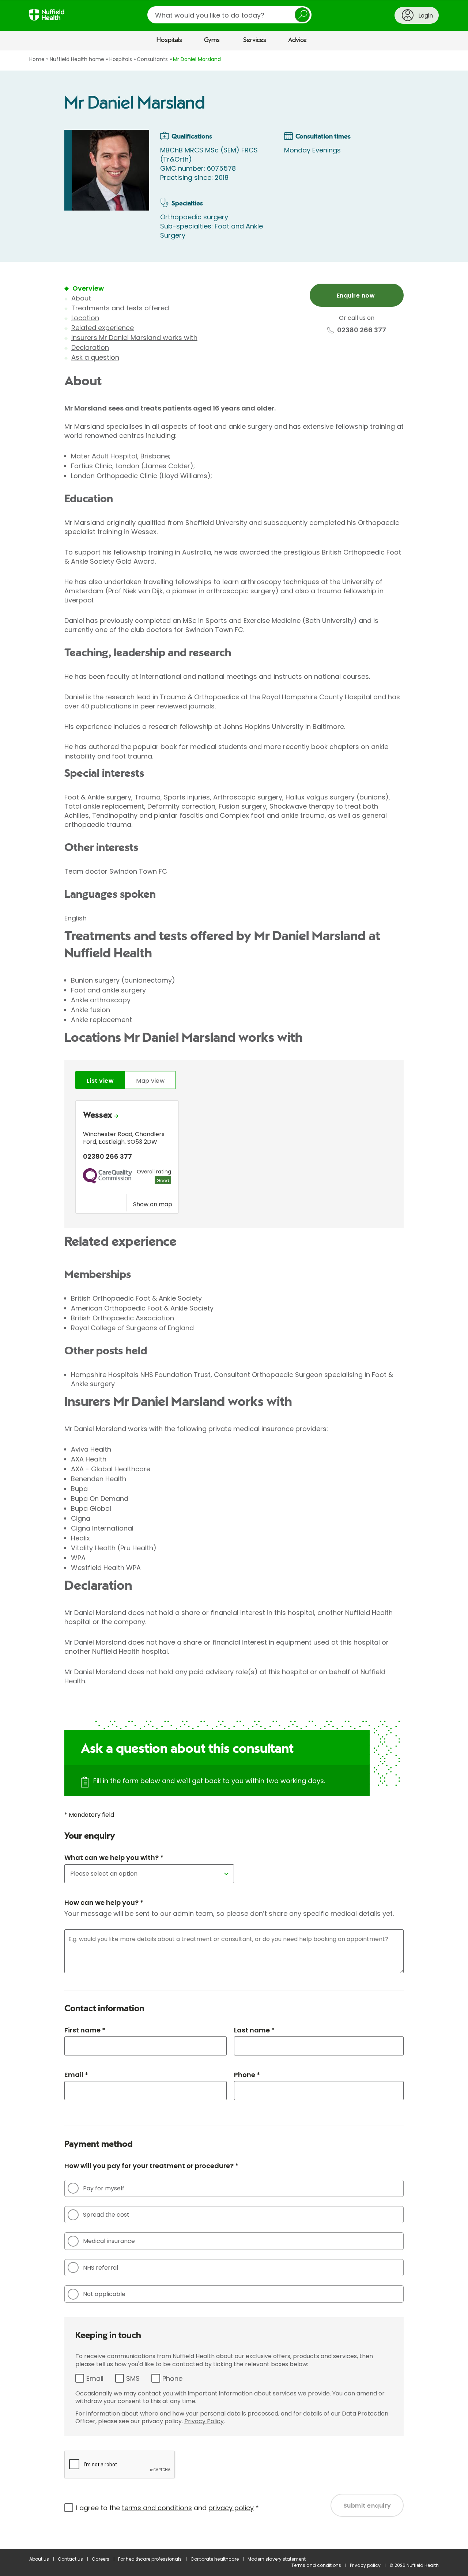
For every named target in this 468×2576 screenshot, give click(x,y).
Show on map (153, 1204)
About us (39, 2559)
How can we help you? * (104, 1902)
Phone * (247, 2075)
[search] (229, 15)
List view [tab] (100, 1081)
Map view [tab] (150, 1081)
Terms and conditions (316, 2565)
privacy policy (231, 2508)
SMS (133, 2378)
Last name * (254, 2030)
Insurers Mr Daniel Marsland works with (134, 338)
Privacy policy (365, 2565)
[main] (234, 1300)
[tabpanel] (234, 1159)
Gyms (212, 40)
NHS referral (101, 2268)
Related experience (103, 328)
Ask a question (95, 357)
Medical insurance (109, 2241)
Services (255, 40)
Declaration (90, 347)
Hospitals (169, 40)
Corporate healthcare (215, 2559)
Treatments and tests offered (120, 308)
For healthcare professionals (150, 2559)
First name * (85, 2030)
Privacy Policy (204, 2421)
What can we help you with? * (114, 1858)
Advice (297, 40)
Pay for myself (104, 2188)
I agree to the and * (167, 2508)
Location (85, 318)
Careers (101, 2559)
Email (95, 2378)
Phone (172, 2378)
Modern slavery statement (277, 2559)
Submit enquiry (367, 2506)
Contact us (70, 2559)
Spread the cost (106, 2215)
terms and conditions (157, 2508)
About (81, 298)
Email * (76, 2075)
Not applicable (104, 2294)
